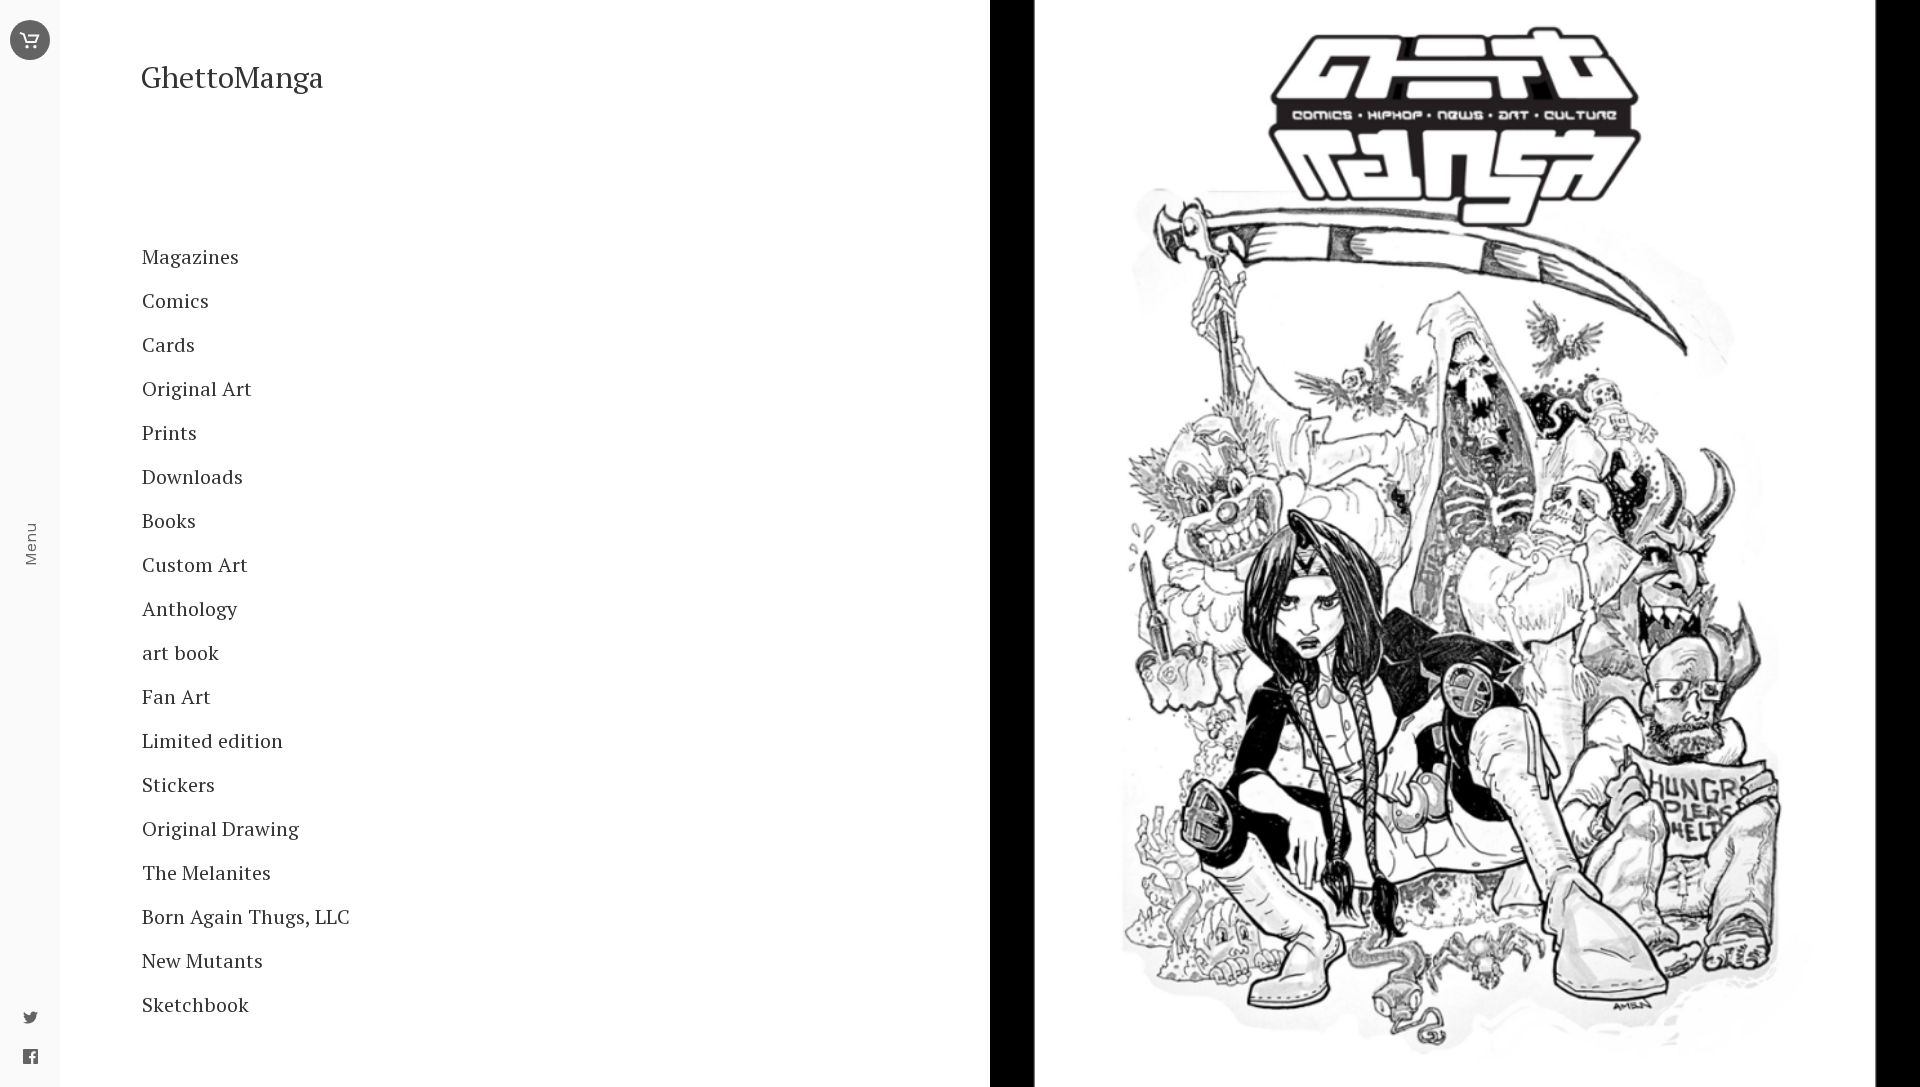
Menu (30, 544)
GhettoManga (232, 77)
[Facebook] (30, 1058)
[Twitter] (30, 1019)
